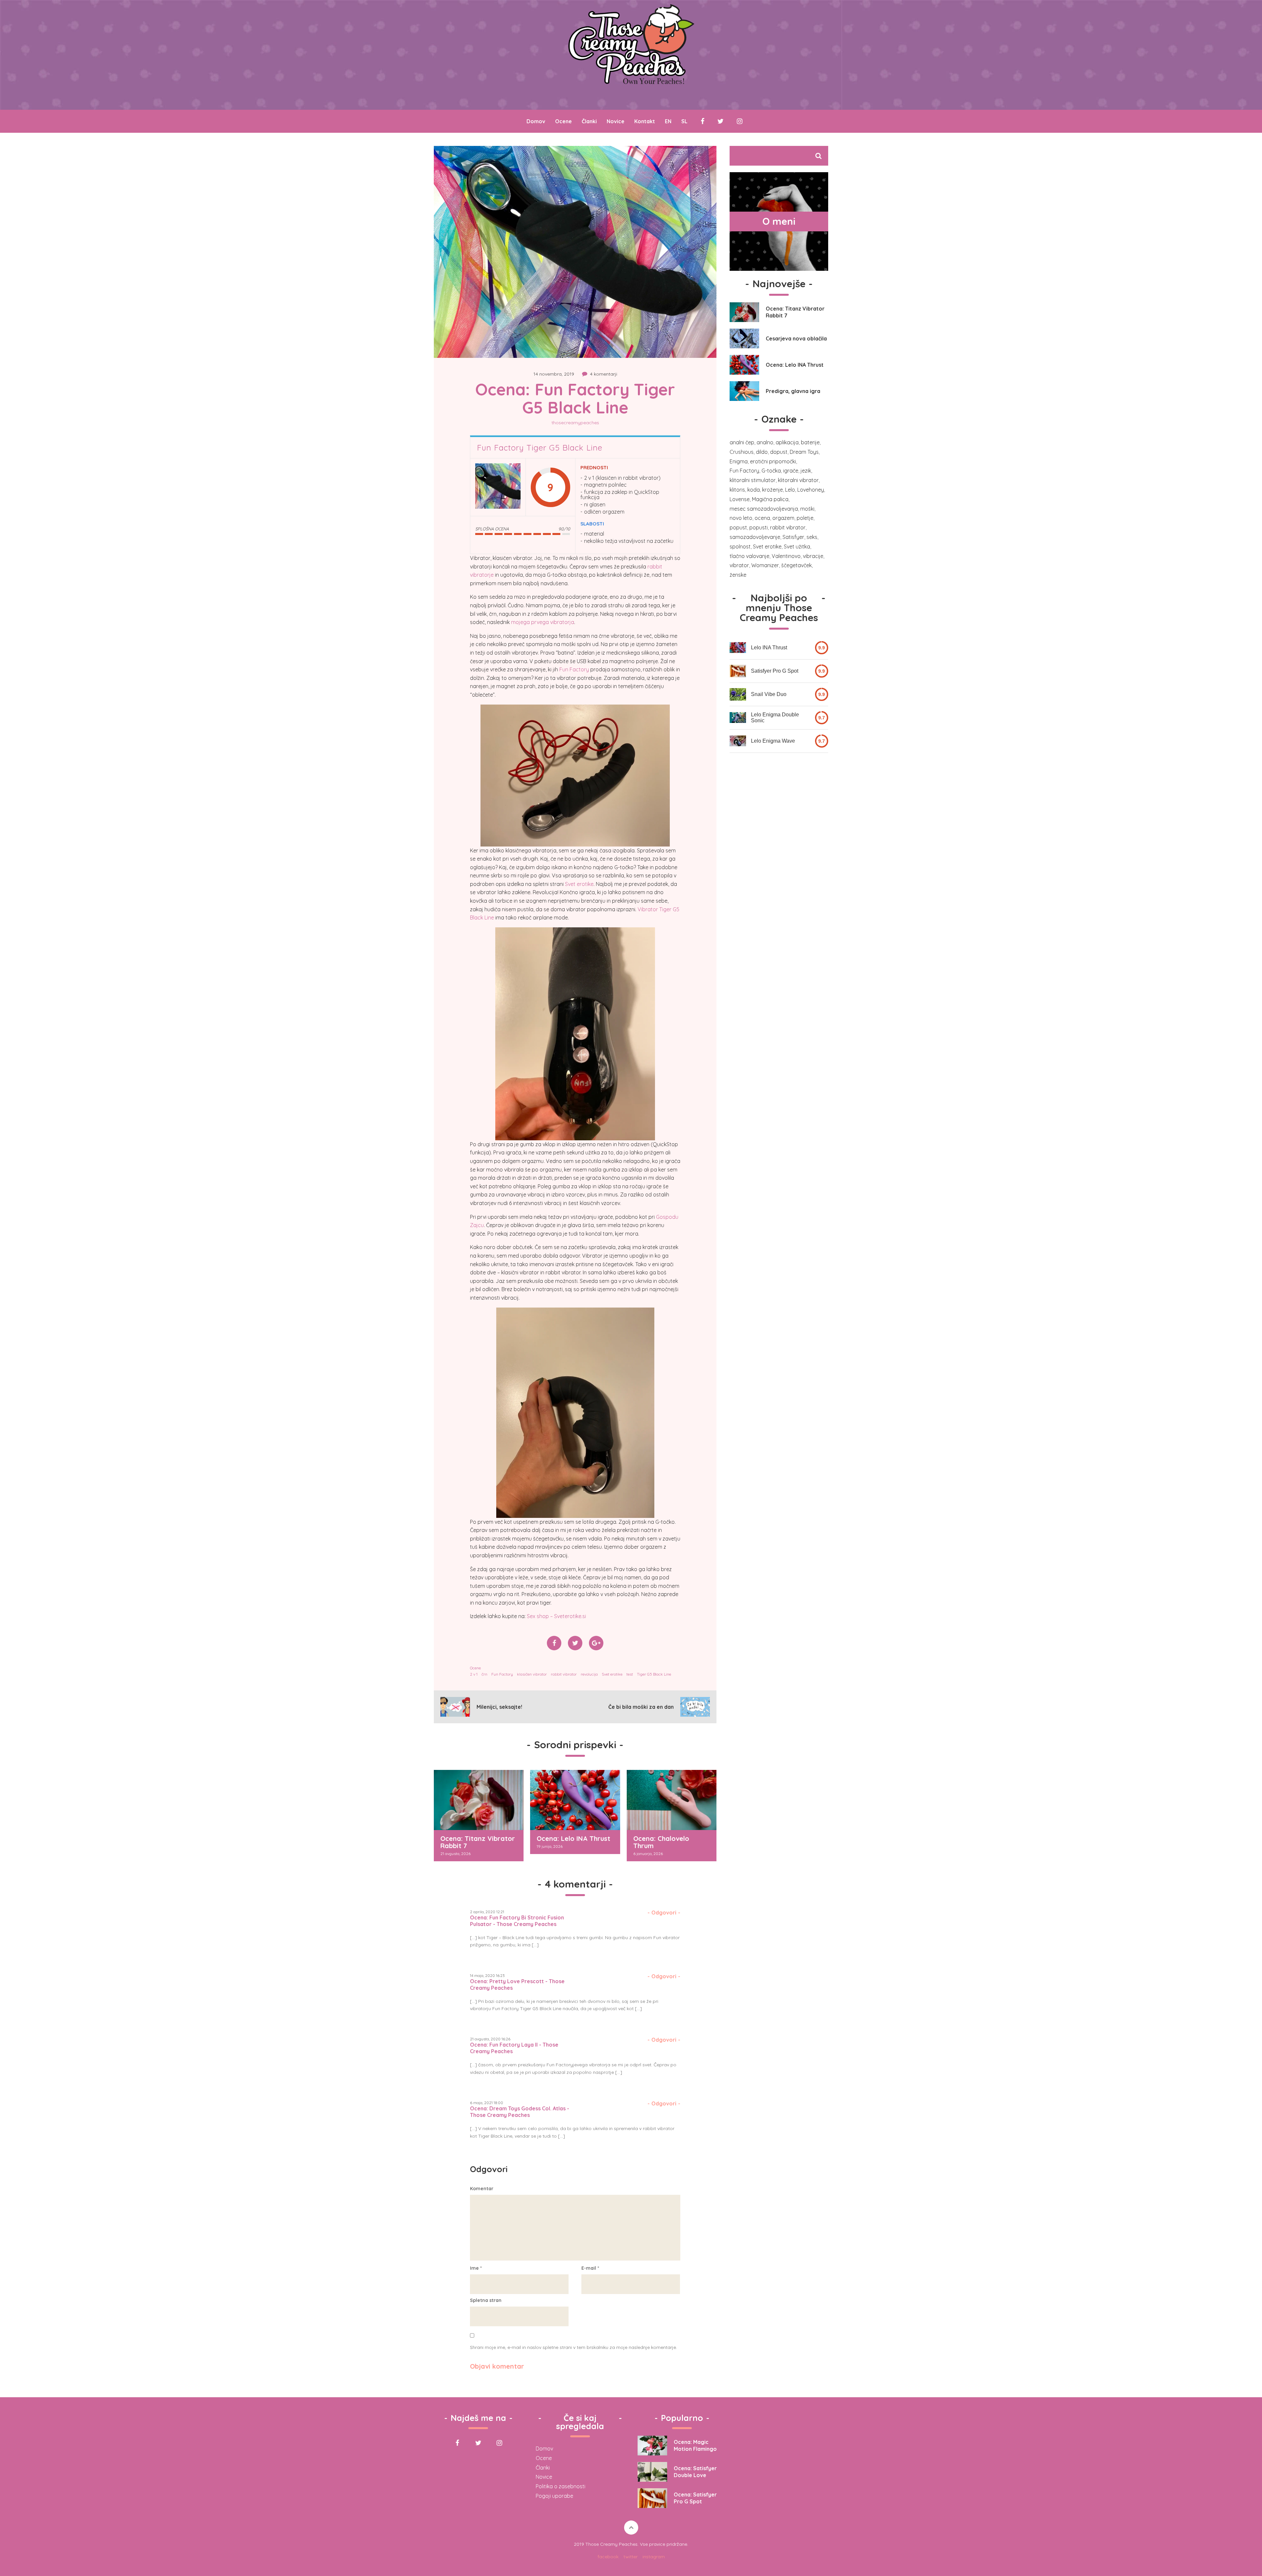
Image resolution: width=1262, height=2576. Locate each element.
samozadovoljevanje (755, 537)
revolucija (589, 1674)
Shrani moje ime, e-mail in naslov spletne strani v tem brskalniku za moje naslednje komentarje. (573, 2347)
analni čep (742, 442)
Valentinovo (786, 556)
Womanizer (765, 565)
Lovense (740, 499)
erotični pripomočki (773, 461)
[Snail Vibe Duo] (738, 694)
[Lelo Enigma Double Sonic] (738, 718)
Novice (616, 121)
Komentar (482, 2189)
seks (812, 537)
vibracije (813, 556)
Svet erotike (579, 884)
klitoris (737, 490)
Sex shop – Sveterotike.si (556, 1616)
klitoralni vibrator (798, 480)
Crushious (742, 452)
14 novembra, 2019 (554, 374)
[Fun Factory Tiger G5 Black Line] (498, 487)
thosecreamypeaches (575, 423)
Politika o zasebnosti (561, 2486)
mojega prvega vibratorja (543, 622)
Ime (476, 2268)
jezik (806, 471)
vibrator (739, 565)
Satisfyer (793, 537)
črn (484, 1674)
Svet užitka (797, 546)
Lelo (790, 490)
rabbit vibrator (564, 1674)
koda (754, 490)
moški (807, 509)
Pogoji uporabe (554, 2496)
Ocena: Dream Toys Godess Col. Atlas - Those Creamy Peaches (520, 2112)
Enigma (739, 461)
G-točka (771, 471)
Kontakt (645, 121)
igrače (791, 471)
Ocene (563, 121)
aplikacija (787, 442)
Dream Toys (804, 452)
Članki (589, 121)
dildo (762, 452)
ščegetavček (796, 565)
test (630, 1674)
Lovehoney (811, 490)
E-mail (590, 2268)
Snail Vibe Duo (769, 694)
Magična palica (770, 499)
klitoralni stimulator (753, 480)
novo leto (741, 518)
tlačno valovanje (749, 556)
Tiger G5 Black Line (654, 1674)
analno (765, 442)
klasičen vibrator (532, 1674)
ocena (762, 518)
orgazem (783, 518)
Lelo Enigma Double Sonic (775, 718)
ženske (738, 575)
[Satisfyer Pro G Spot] (738, 671)
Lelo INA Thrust (769, 648)
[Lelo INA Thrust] (738, 648)
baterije (810, 442)
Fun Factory (574, 669)
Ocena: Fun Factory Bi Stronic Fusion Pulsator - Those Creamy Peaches (517, 1921)
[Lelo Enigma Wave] (738, 741)
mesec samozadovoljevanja (764, 509)
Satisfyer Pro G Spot (775, 671)
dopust (779, 452)
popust (738, 527)
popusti (759, 527)
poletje (805, 518)
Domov (536, 121)
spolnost (740, 546)
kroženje (772, 490)
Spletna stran (486, 2300)
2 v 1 (474, 1674)
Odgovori (664, 1913)
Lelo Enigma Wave (773, 741)
